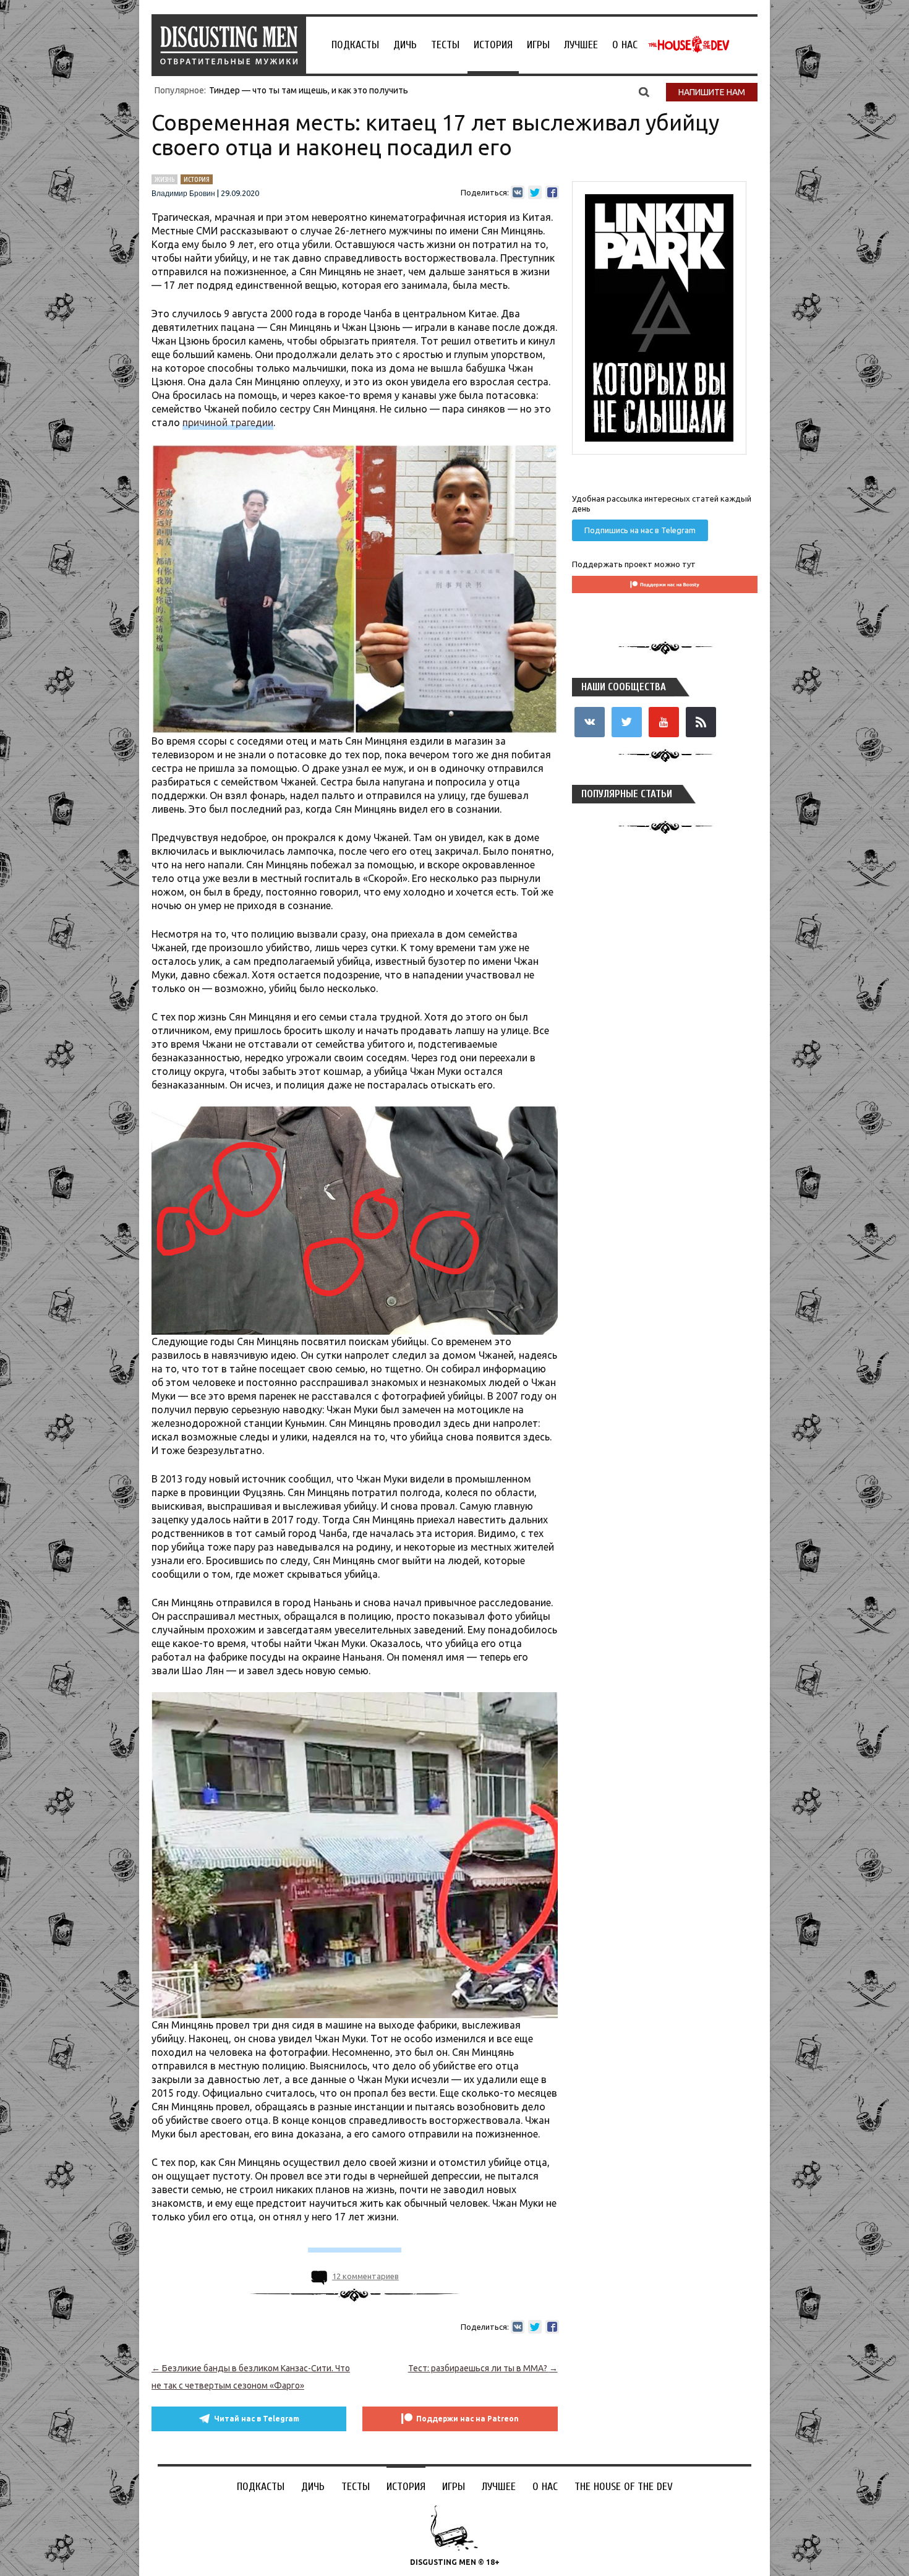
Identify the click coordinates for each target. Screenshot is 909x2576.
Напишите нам (712, 92)
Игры (538, 45)
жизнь (164, 179)
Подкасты (355, 45)
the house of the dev (689, 45)
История (493, 45)
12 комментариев (365, 2276)
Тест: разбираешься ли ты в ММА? (483, 2368)
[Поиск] (644, 92)
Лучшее (581, 45)
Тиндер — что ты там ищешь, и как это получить (309, 90)
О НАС (625, 45)
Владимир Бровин (183, 194)
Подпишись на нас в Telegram (640, 530)
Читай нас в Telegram (257, 2419)
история (197, 179)
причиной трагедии (228, 422)
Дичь (405, 45)
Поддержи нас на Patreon (467, 2419)
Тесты (445, 45)
